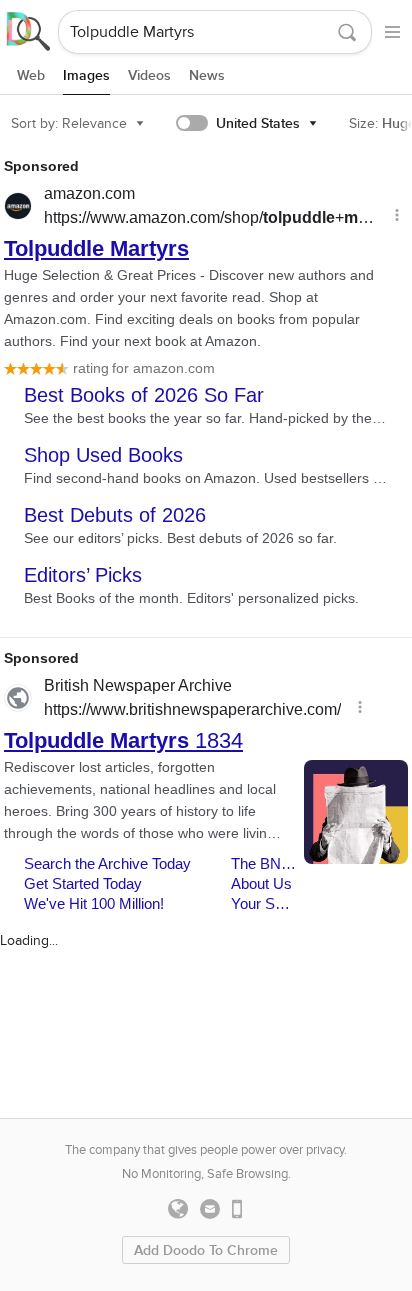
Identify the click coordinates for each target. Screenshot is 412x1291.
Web (31, 75)
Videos (149, 75)
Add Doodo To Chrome (206, 1250)
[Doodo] (29, 32)
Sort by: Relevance (69, 123)
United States (258, 123)
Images (86, 75)
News (207, 75)
